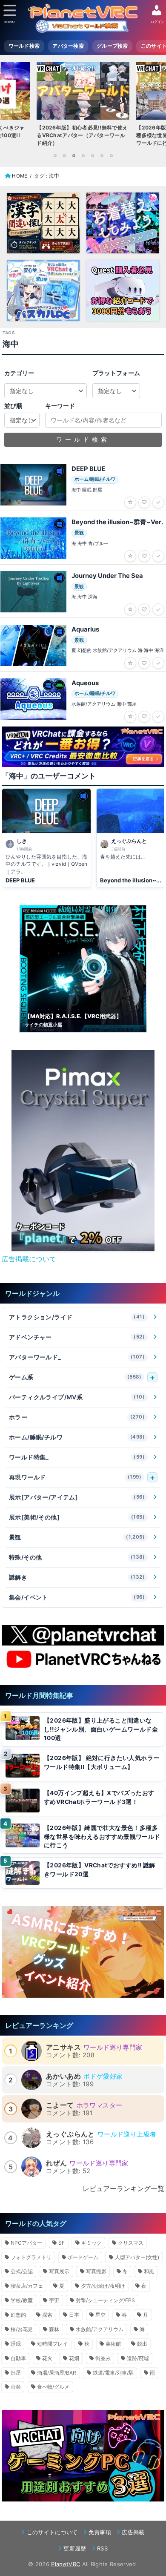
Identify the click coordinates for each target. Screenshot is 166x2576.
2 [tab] (64, 155)
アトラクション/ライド (77, 1317)
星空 (100, 2315)
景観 (77, 1537)
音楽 (16, 2387)
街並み (103, 2358)
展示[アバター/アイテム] (77, 1497)
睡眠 (16, 2344)
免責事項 (100, 2532)
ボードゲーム (83, 2257)
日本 (74, 2315)
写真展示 (59, 2271)
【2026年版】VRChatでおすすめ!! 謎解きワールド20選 (100, 1870)
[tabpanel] (83, 106)
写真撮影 (96, 2271)
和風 (149, 2271)
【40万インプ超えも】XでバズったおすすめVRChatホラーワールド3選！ (99, 1797)
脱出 (142, 2344)
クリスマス (131, 2243)
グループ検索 (112, 46)
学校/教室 (22, 2300)
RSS (102, 2548)
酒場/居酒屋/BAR (57, 2373)
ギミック (92, 2243)
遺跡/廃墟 (138, 2358)
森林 (54, 2329)
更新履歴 (75, 2548)
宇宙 (54, 2300)
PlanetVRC (66, 2564)
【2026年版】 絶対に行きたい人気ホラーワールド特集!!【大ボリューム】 (102, 1762)
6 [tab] (102, 155)
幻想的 (18, 2315)
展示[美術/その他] (77, 1517)
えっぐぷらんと (70, 2134)
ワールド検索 (24, 46)
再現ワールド (75, 1477)
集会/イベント (77, 1597)
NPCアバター (26, 2243)
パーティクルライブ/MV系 (77, 1397)
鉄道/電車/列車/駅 (113, 2373)
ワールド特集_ (77, 1457)
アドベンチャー (77, 1337)
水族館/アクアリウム (100, 2329)
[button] (69, 1243)
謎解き (77, 1577)
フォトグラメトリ (31, 2257)
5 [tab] (92, 155)
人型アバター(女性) (137, 2257)
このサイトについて (52, 2532)
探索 (47, 2315)
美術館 (113, 2344)
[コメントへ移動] (46, 838)
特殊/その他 (77, 1557)
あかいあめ (63, 2076)
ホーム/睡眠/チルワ (77, 1437)
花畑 (74, 2358)
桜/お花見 (22, 2329)
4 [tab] (83, 155)
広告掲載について (29, 1259)
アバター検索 (68, 46)
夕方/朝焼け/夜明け (103, 2286)
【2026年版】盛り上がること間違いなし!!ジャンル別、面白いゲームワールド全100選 (101, 1729)
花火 (47, 2358)
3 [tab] (74, 155)
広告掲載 (133, 2532)
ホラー (77, 1417)
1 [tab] (55, 155)
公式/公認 (22, 2271)
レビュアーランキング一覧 (123, 2188)
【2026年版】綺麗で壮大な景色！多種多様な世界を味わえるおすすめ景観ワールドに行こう (102, 1837)
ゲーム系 (75, 1377)
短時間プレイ (52, 2344)
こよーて (60, 2105)
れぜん (56, 2163)
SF (62, 2243)
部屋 (16, 2373)
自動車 (18, 2358)
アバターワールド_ (77, 1357)
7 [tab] (111, 155)
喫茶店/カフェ (27, 2286)
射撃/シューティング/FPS (105, 2300)
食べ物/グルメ (53, 2387)
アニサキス (63, 2047)
